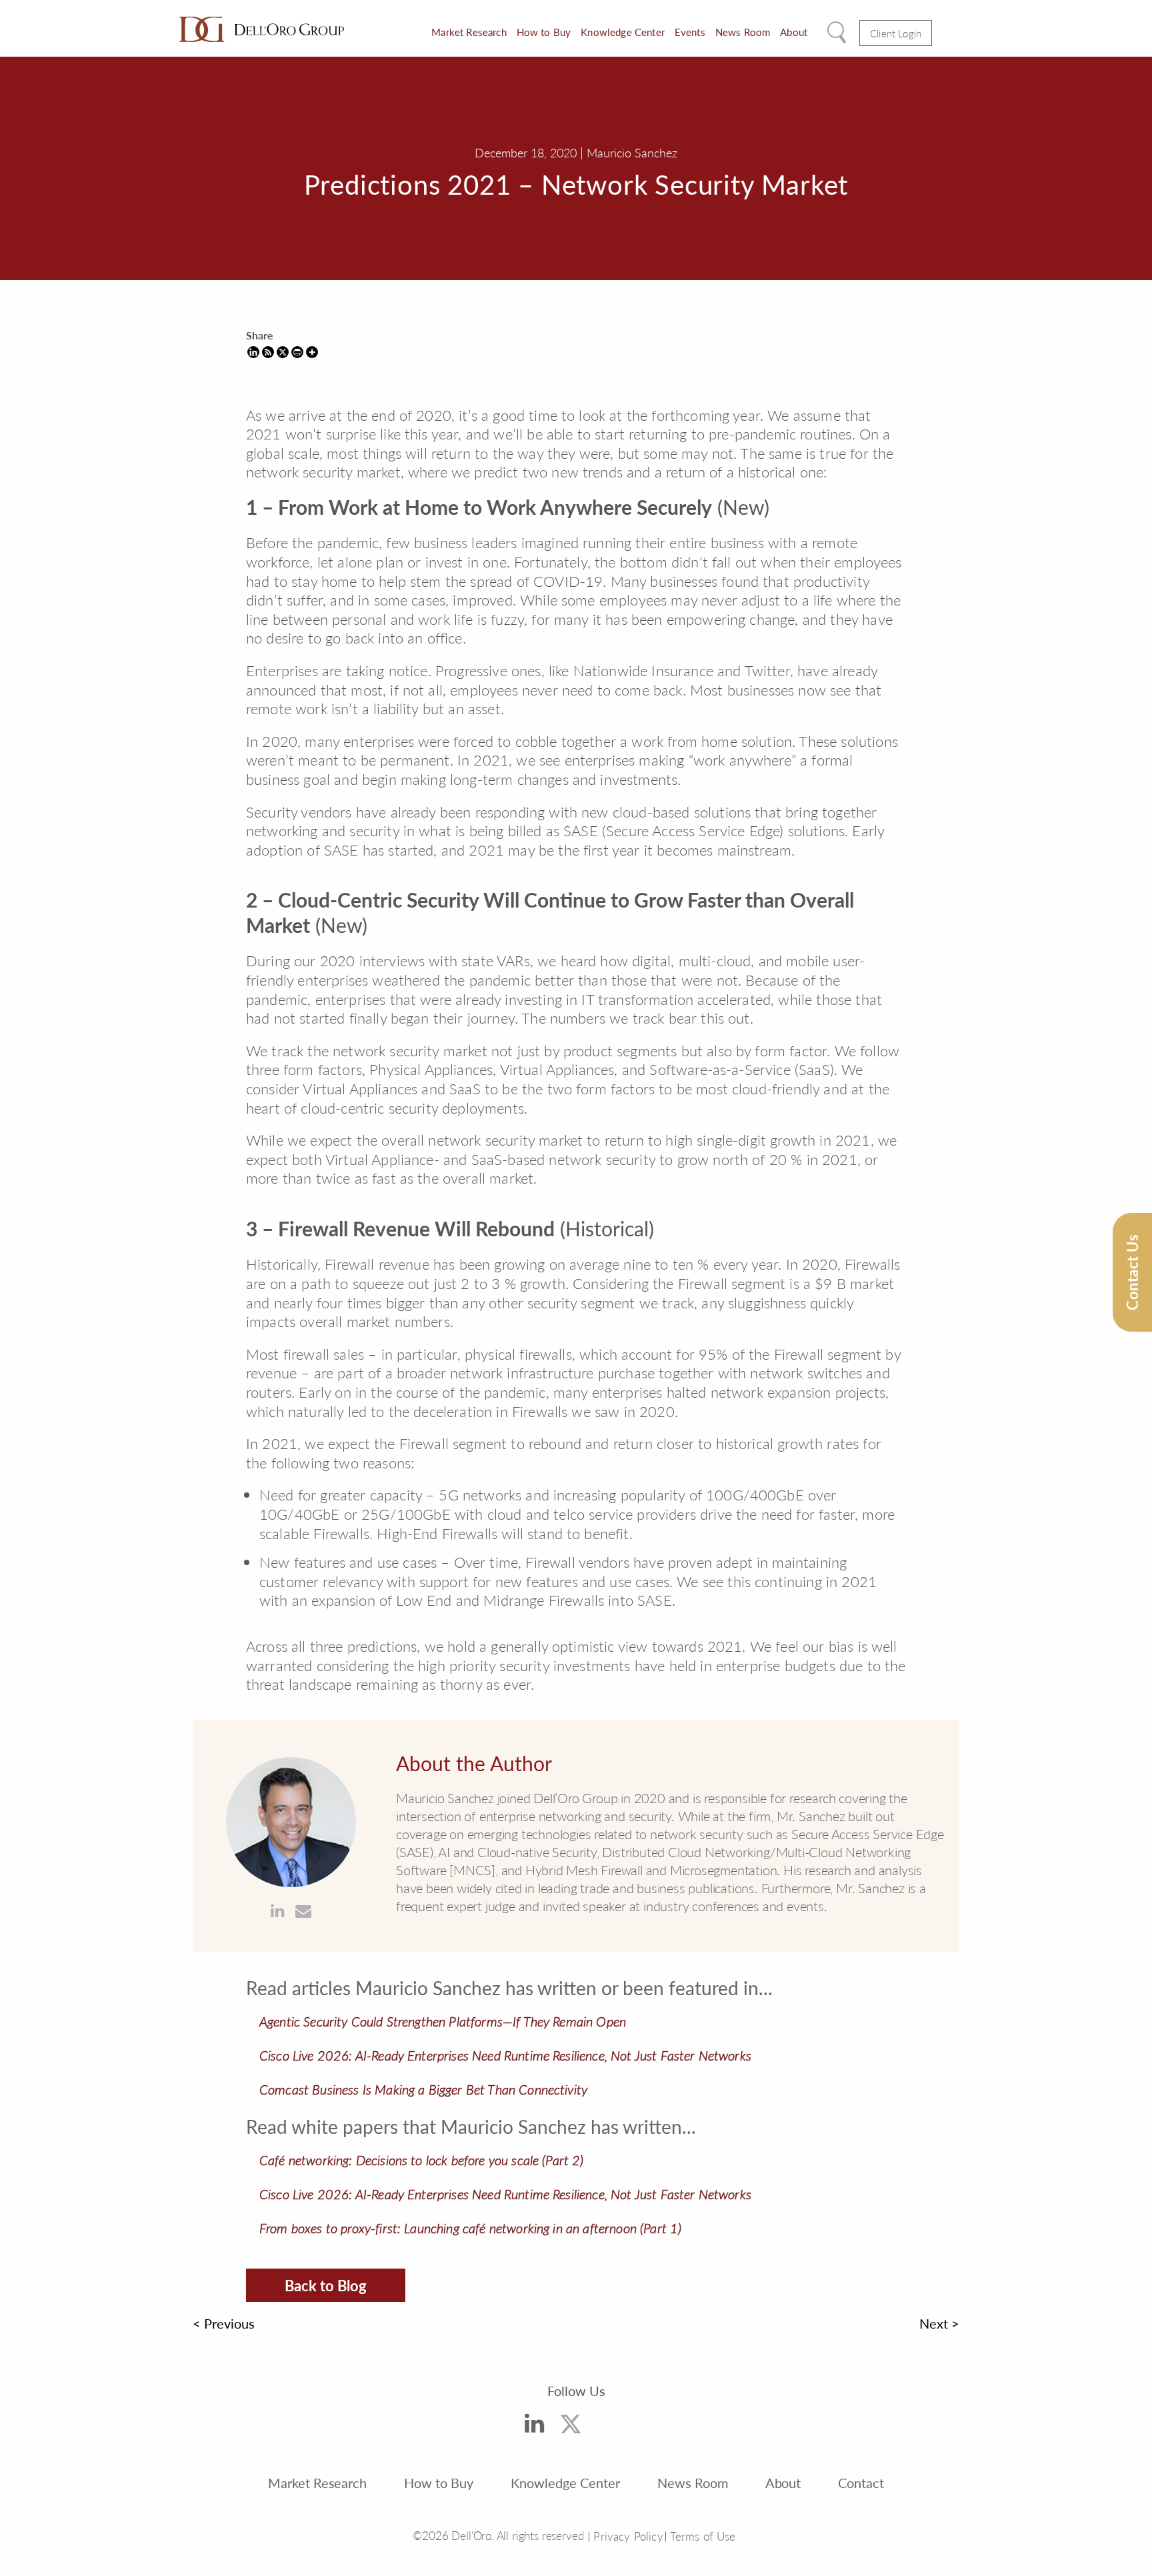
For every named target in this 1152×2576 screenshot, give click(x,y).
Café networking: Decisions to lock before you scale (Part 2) (422, 2160)
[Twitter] (571, 2427)
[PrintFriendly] (297, 352)
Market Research (469, 32)
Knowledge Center (623, 32)
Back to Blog (326, 2285)
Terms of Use (703, 2536)
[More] (312, 352)
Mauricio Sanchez (632, 152)
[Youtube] (612, 2429)
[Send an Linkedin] (278, 1911)
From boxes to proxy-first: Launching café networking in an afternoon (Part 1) (470, 2228)
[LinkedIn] (534, 2425)
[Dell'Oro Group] (262, 29)
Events (690, 32)
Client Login (896, 33)
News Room (743, 32)
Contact (861, 2483)
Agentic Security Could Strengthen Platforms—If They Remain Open (443, 2021)
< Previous (224, 2323)
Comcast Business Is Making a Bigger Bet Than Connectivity (423, 2089)
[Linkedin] (253, 352)
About (794, 32)
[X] (283, 352)
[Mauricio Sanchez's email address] (303, 1911)
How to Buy (544, 32)
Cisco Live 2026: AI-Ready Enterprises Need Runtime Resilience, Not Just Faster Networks (505, 2055)
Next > (939, 2323)
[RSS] (268, 352)
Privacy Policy (628, 2536)
